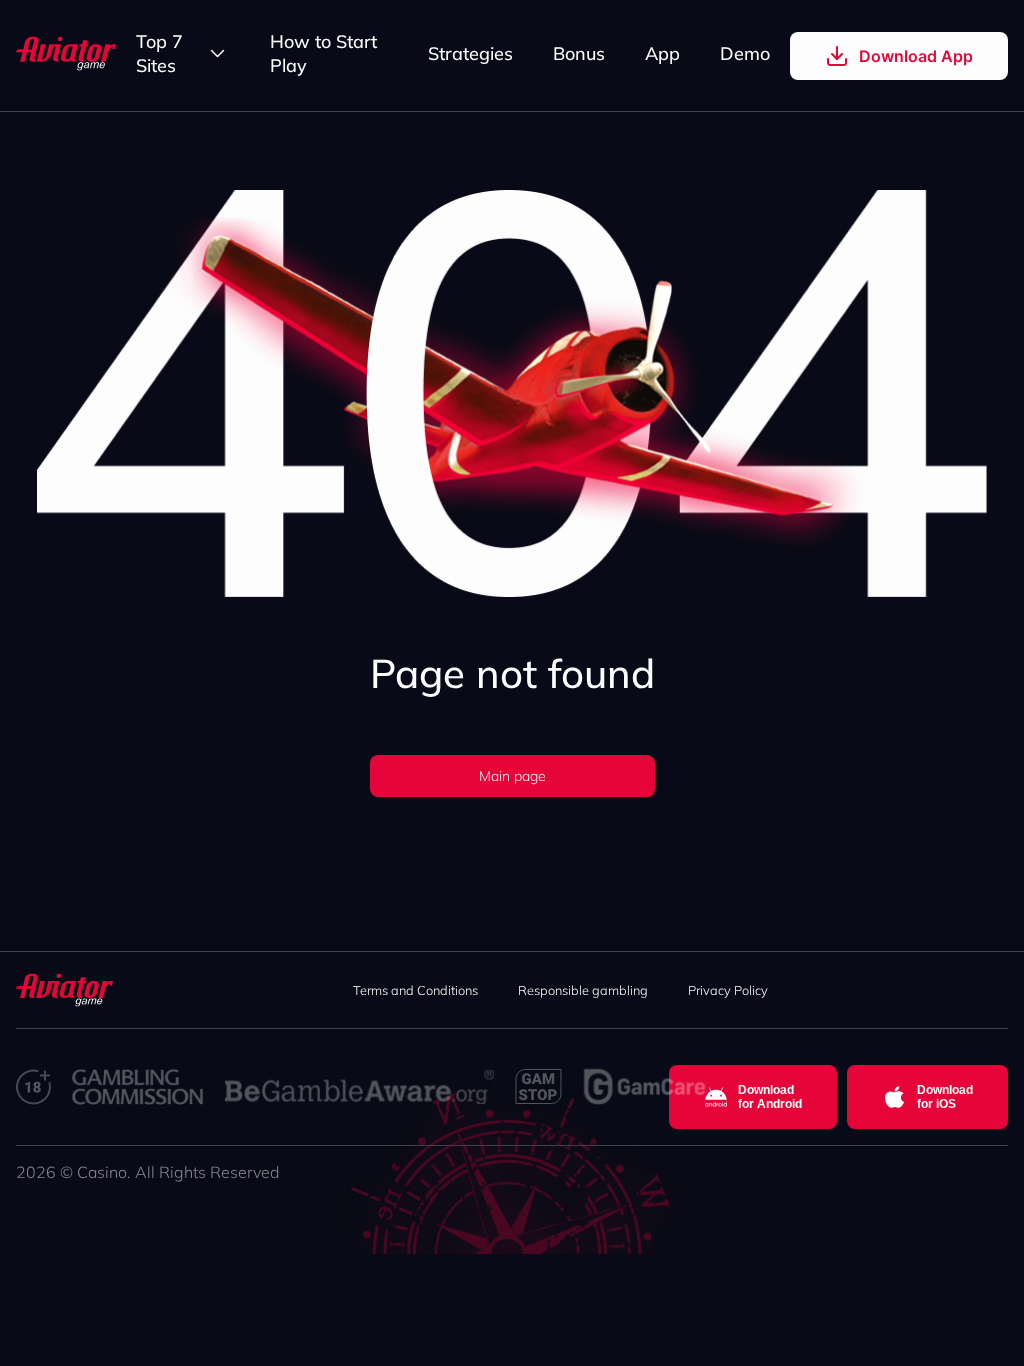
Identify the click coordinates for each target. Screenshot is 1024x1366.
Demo (745, 53)
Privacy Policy (728, 990)
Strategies (470, 53)
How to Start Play (323, 53)
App (662, 53)
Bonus (579, 53)
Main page (512, 776)
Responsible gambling (583, 990)
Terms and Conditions (415, 990)
